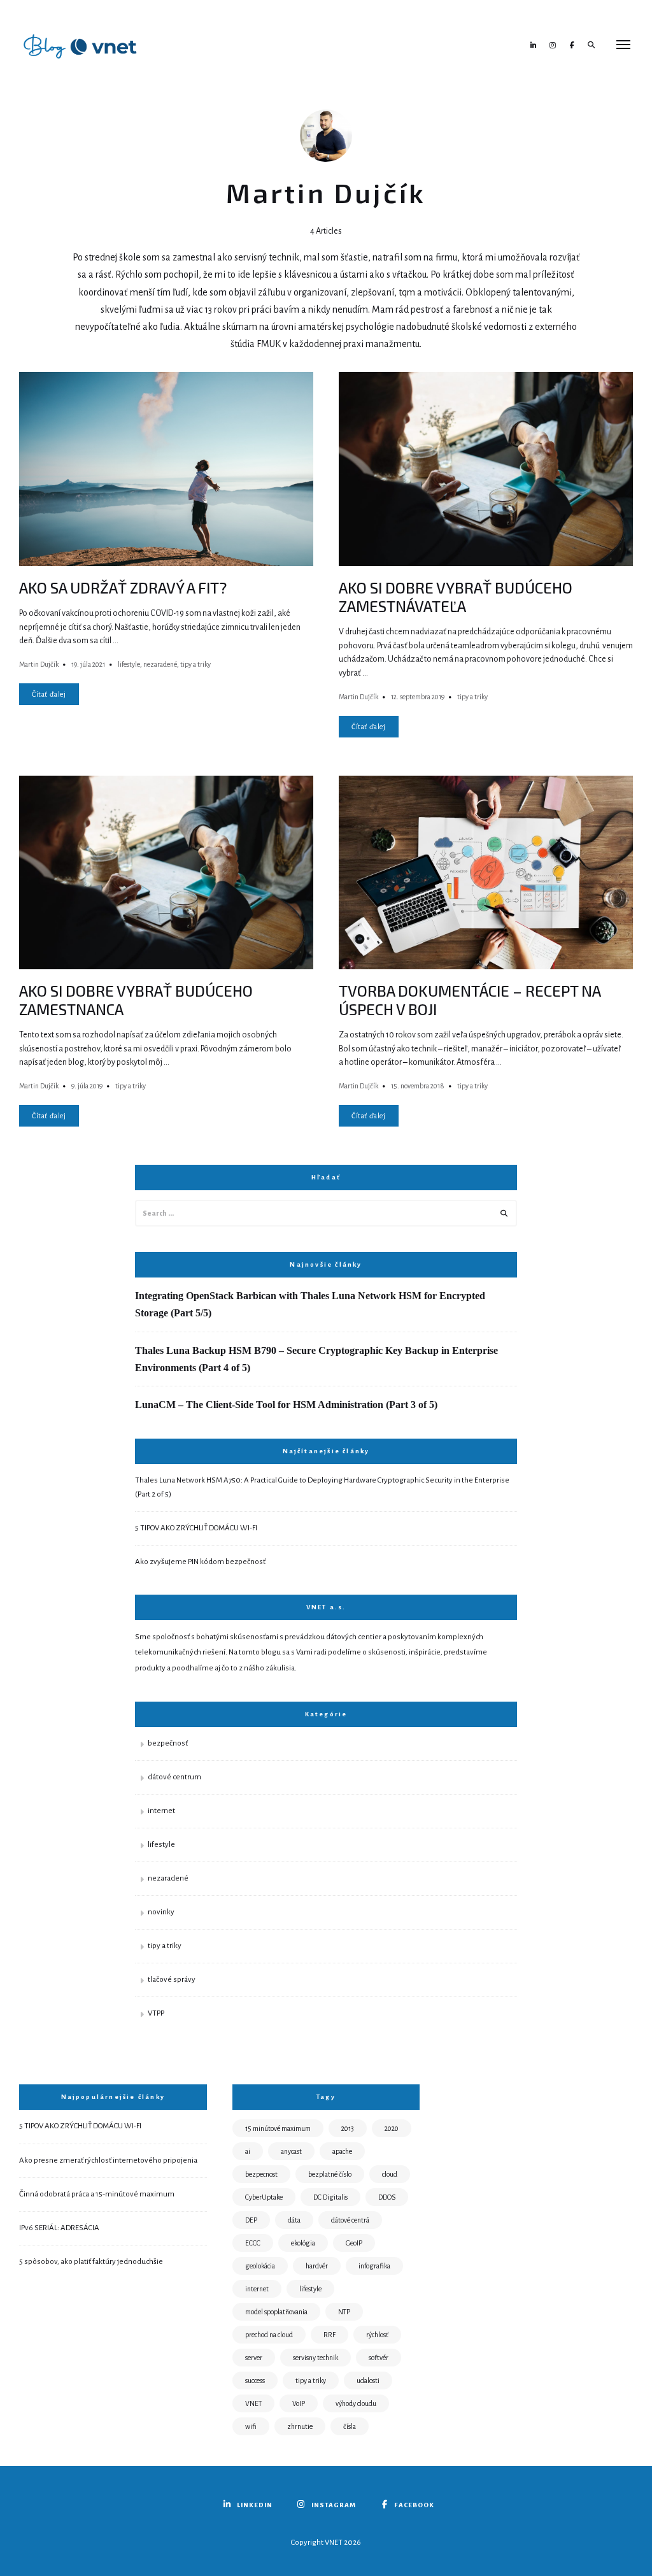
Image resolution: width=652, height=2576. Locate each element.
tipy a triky (195, 664)
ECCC (253, 2243)
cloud (390, 2174)
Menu (623, 45)
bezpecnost (261, 2174)
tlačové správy (172, 1980)
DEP (251, 2220)
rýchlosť (377, 2335)
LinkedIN (534, 45)
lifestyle (129, 664)
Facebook (572, 45)
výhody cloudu (356, 2403)
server (254, 2358)
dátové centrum (174, 1777)
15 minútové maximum (278, 2128)
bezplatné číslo (330, 2174)
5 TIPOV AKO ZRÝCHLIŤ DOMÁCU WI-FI (196, 1528)
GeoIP (354, 2243)
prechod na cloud (269, 2335)
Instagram (553, 45)
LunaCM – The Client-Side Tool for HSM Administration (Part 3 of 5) (286, 1405)
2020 (392, 2128)
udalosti (368, 2380)
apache (342, 2151)
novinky (161, 1912)
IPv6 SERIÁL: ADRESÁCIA (59, 2228)
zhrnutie (300, 2426)
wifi (251, 2426)
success (255, 2380)
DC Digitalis (330, 2197)
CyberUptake (264, 2197)
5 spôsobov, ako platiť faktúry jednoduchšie (91, 2262)
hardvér (317, 2266)
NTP (344, 2312)
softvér (379, 2358)
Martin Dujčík (39, 664)
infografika (374, 2266)
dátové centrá (350, 2220)
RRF (330, 2335)
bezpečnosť (168, 1743)
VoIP (299, 2403)
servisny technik (315, 2358)
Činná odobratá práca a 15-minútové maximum (97, 2194)
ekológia (303, 2243)
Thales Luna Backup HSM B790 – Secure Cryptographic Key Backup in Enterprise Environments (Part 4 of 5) (316, 1359)
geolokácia (260, 2266)
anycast (291, 2151)
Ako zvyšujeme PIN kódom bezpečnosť (200, 1562)
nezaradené (160, 664)
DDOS (387, 2197)
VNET (253, 2403)
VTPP (156, 2013)
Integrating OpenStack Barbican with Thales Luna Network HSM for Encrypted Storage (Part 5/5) (310, 1304)
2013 (348, 2128)
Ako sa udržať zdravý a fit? (123, 587)
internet (161, 1811)
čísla (350, 2426)
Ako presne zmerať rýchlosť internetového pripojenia (108, 2160)
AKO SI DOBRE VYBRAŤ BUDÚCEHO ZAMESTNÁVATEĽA (456, 597)
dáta (294, 2220)
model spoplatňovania (276, 2312)
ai (248, 2151)
